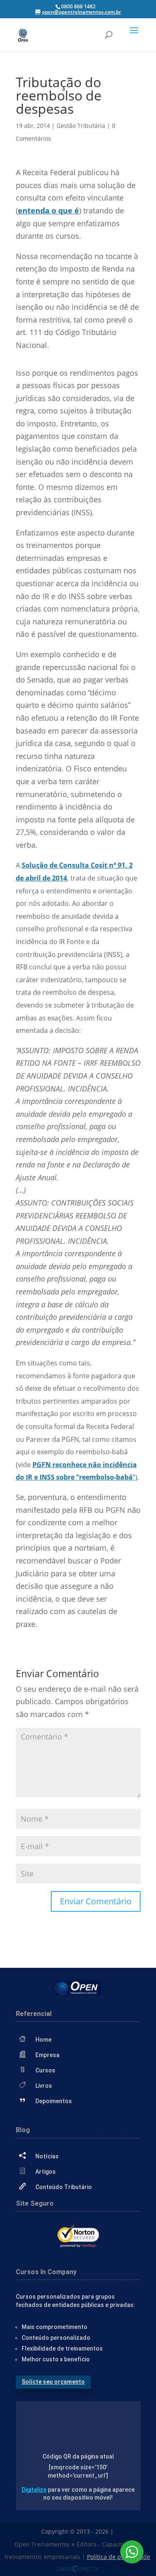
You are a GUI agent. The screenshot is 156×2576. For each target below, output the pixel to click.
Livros (44, 2086)
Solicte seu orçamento (53, 2382)
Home (43, 2040)
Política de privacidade (119, 2557)
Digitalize (34, 2490)
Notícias (47, 2156)
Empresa (47, 2055)
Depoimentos (54, 2101)
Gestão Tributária (81, 126)
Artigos (46, 2172)
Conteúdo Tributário (64, 2187)
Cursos (45, 2070)
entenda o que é (48, 210)
